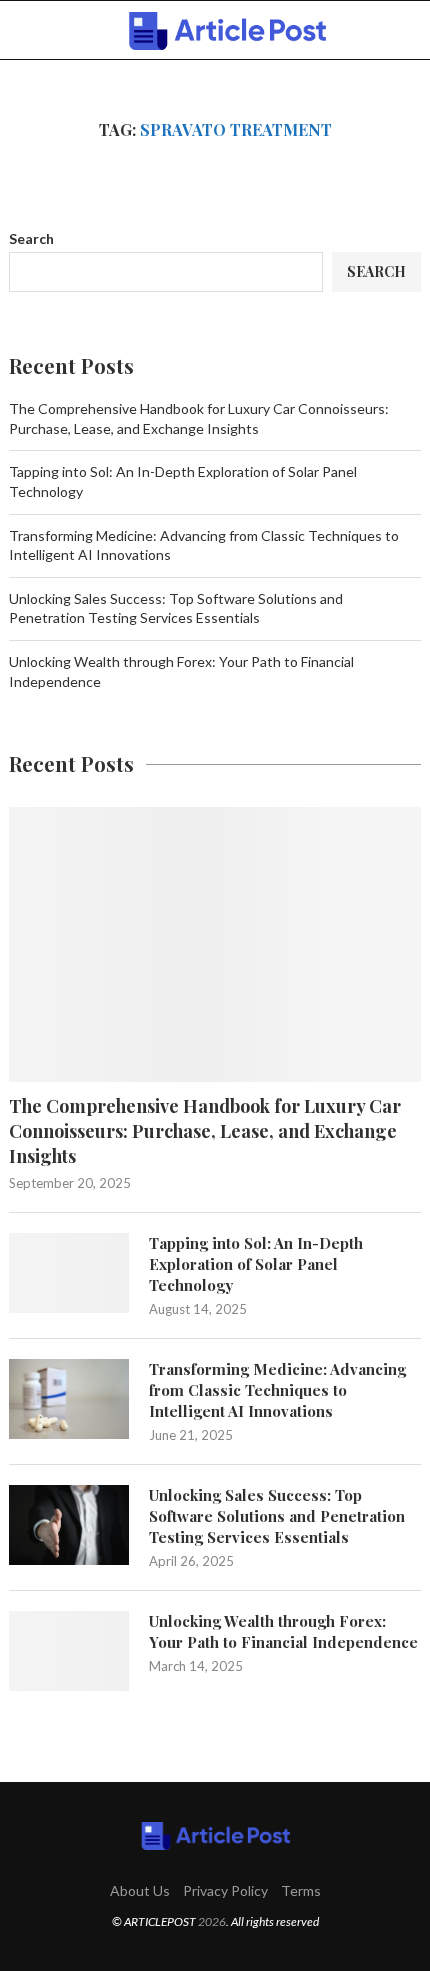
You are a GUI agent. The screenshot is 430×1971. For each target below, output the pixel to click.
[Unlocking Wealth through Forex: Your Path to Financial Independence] (69, 1651)
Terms (301, 1890)
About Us (140, 1890)
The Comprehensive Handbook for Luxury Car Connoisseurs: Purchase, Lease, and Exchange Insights (205, 1131)
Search (31, 238)
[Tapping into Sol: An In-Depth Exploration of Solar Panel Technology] (69, 1273)
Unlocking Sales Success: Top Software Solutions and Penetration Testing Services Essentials (277, 1516)
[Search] (410, 31)
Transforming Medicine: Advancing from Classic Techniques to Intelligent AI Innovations (277, 1390)
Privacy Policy (225, 1890)
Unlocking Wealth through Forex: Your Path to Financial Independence (283, 1631)
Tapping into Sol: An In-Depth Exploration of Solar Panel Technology (256, 1264)
